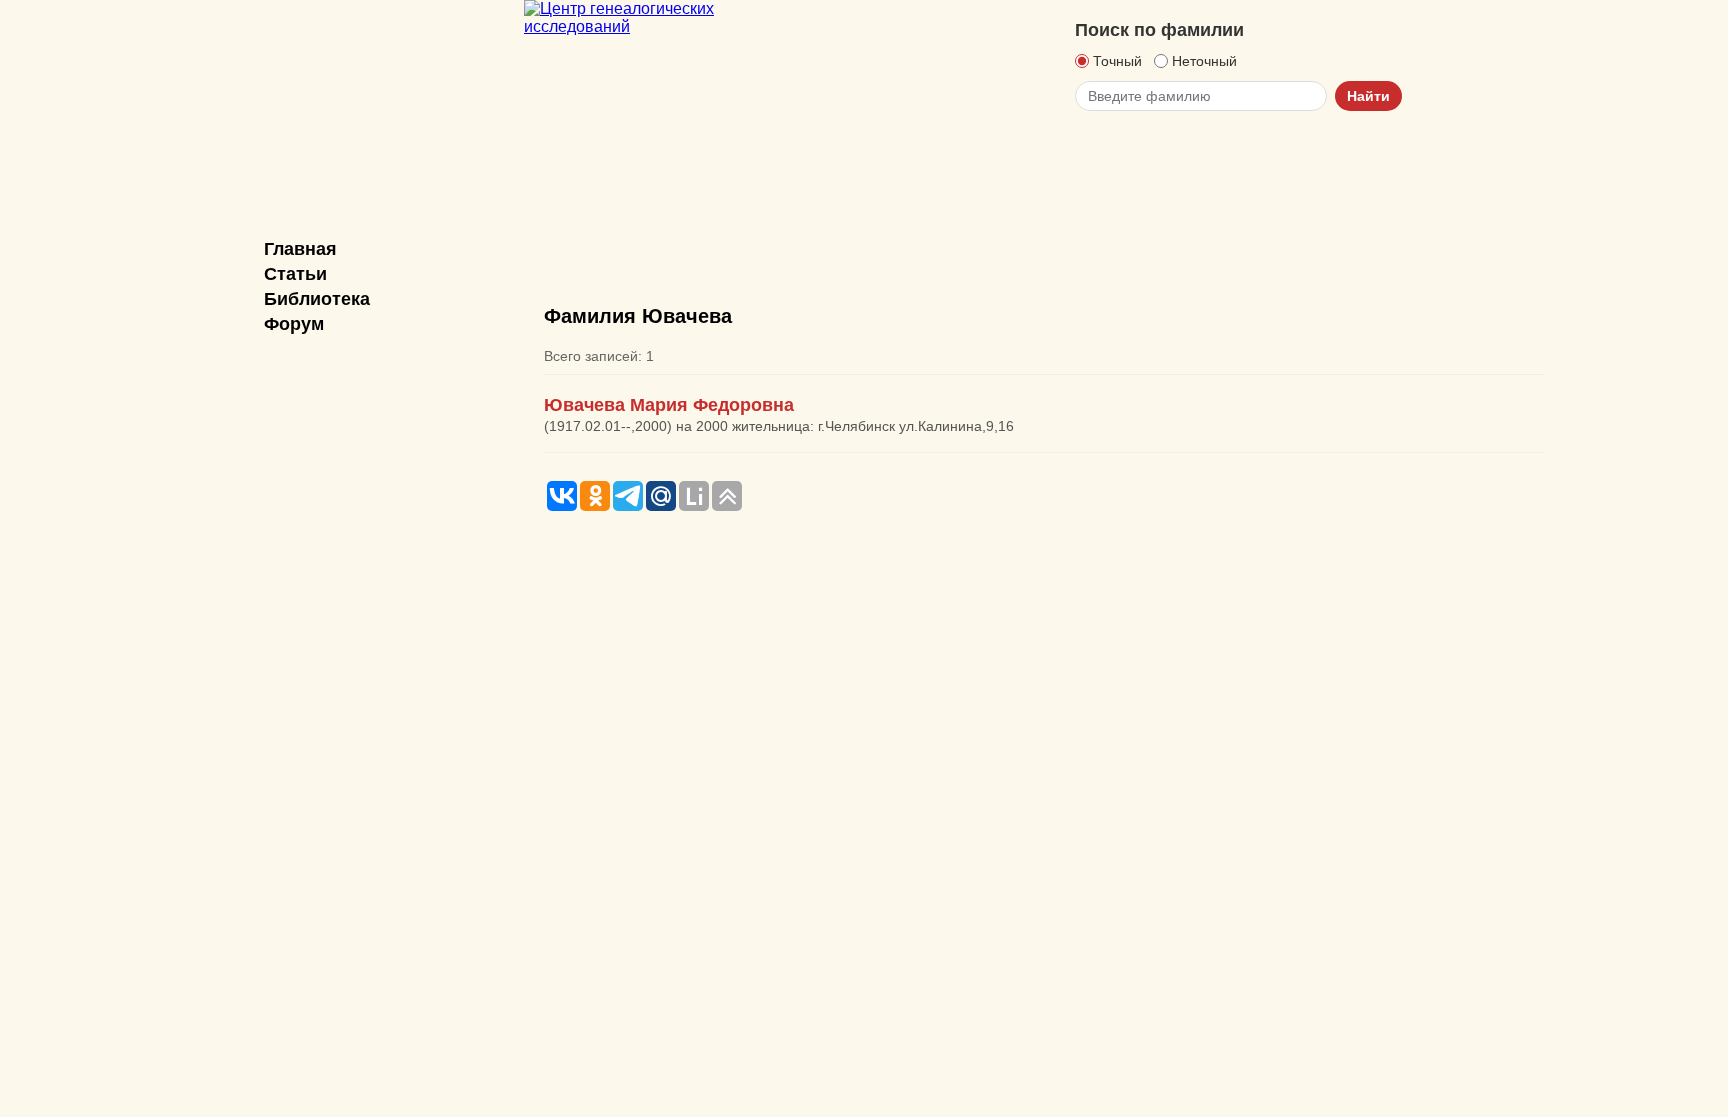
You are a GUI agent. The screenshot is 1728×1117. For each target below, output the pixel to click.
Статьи (295, 274)
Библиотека (317, 299)
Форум (294, 324)
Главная (300, 249)
